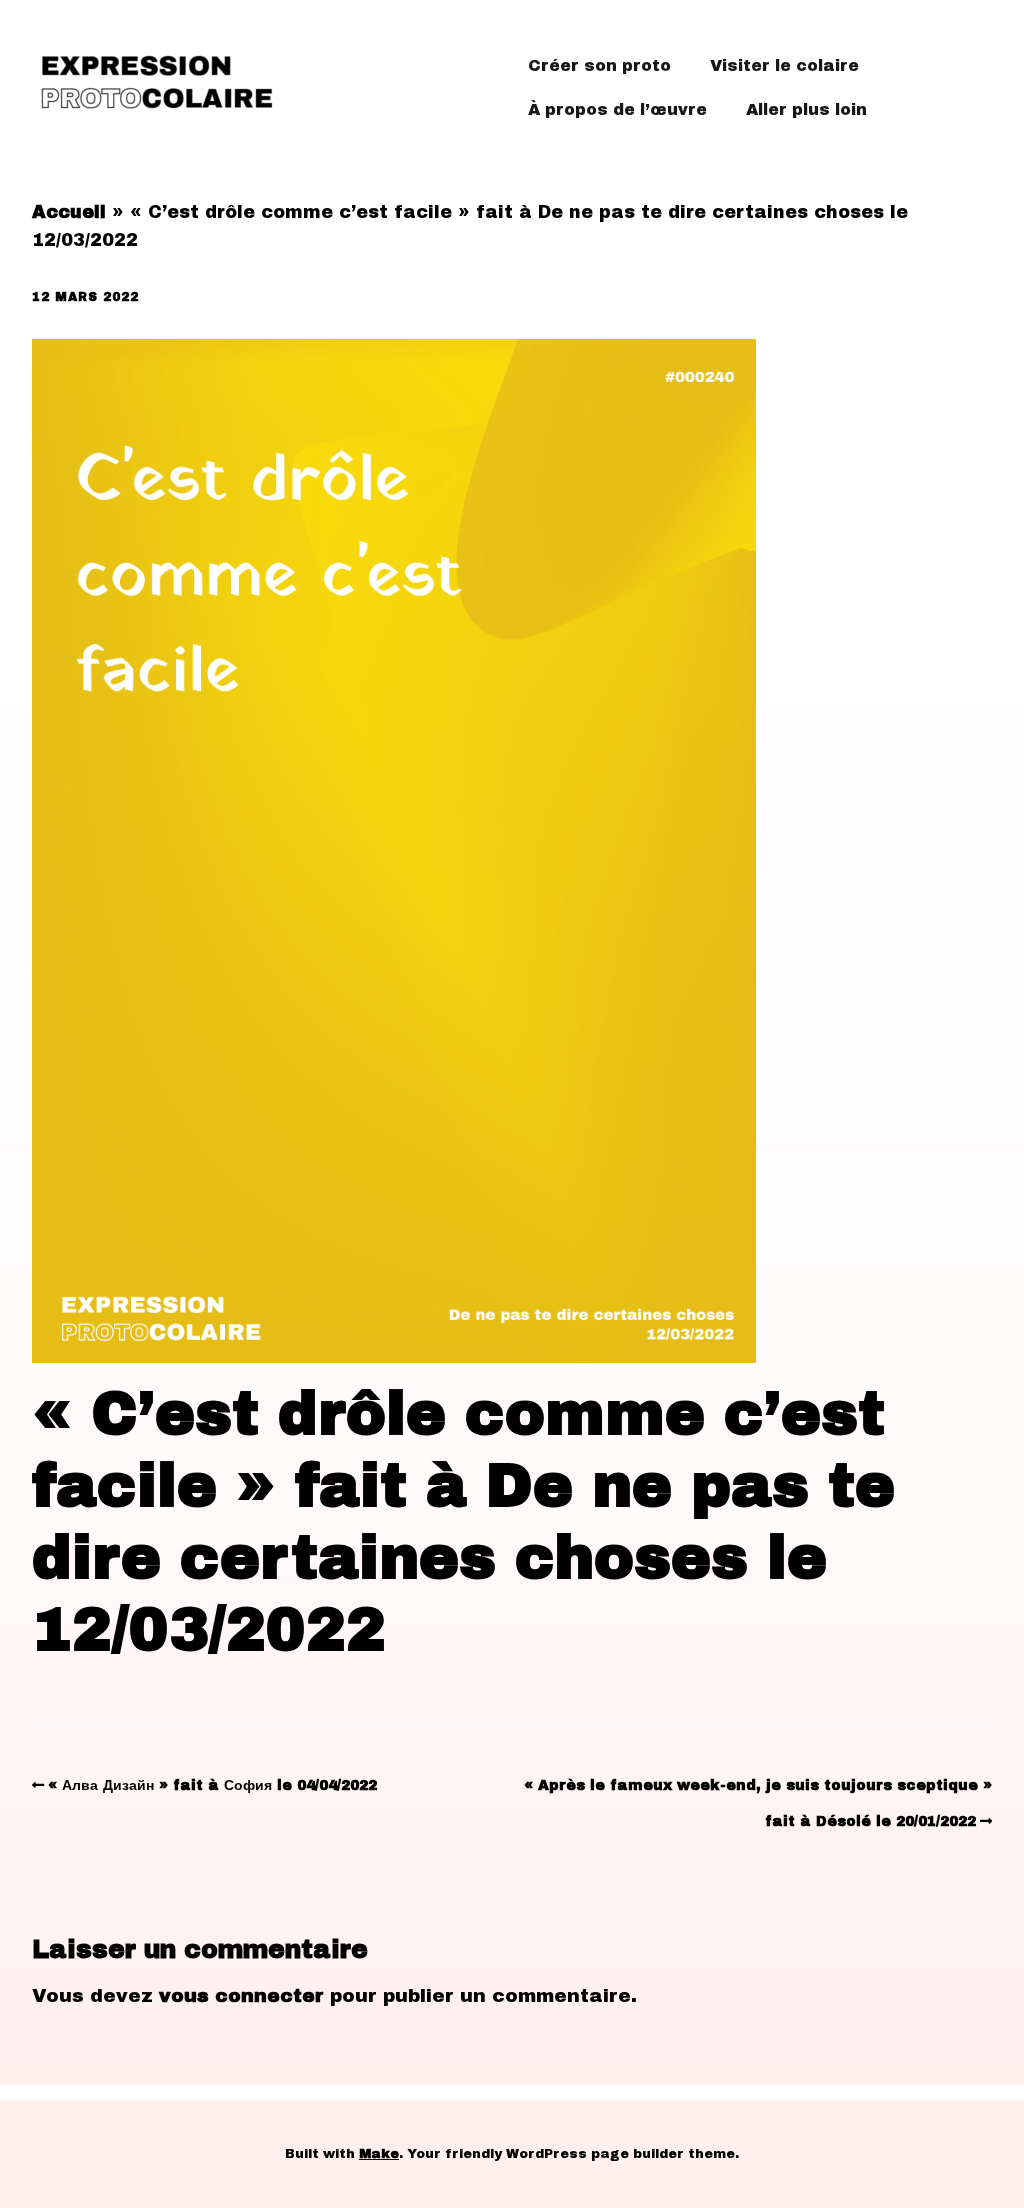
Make (379, 2154)
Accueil (69, 212)
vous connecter (241, 1995)
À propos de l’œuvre (617, 109)
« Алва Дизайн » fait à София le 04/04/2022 (212, 1785)
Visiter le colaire (784, 65)
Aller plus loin (806, 109)
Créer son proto (599, 65)
